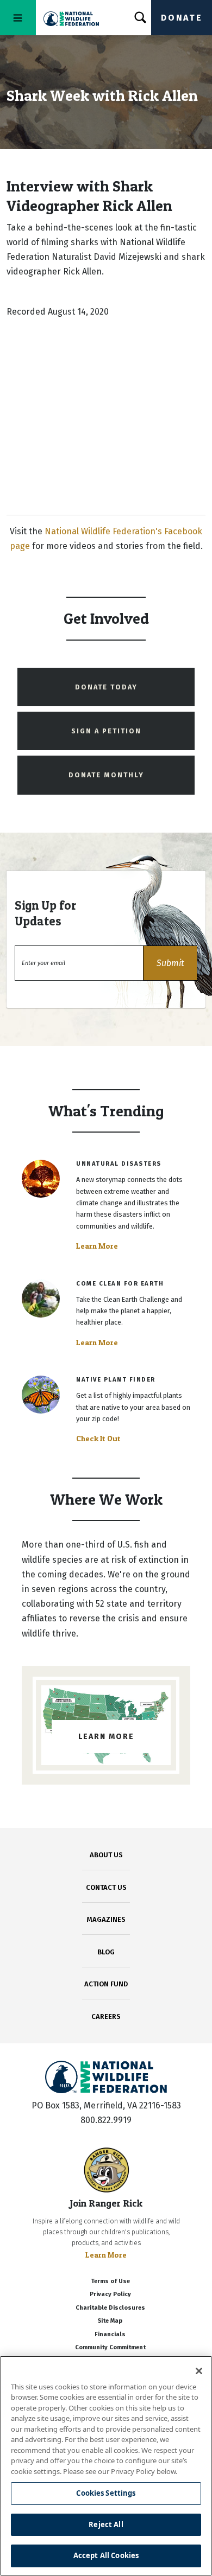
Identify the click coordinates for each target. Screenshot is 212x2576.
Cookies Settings (106, 2493)
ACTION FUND (106, 1984)
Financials (110, 2334)
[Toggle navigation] (18, 18)
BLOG (106, 1952)
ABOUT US (106, 1855)
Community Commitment (110, 2347)
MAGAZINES (106, 1919)
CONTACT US (106, 1887)
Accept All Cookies (106, 2555)
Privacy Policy (110, 2294)
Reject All (106, 2524)
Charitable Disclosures (110, 2308)
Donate (182, 18)
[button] (170, 963)
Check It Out (98, 1439)
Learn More (97, 1246)
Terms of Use (110, 2281)
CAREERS (106, 2016)
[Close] (199, 2371)
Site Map (110, 2321)
